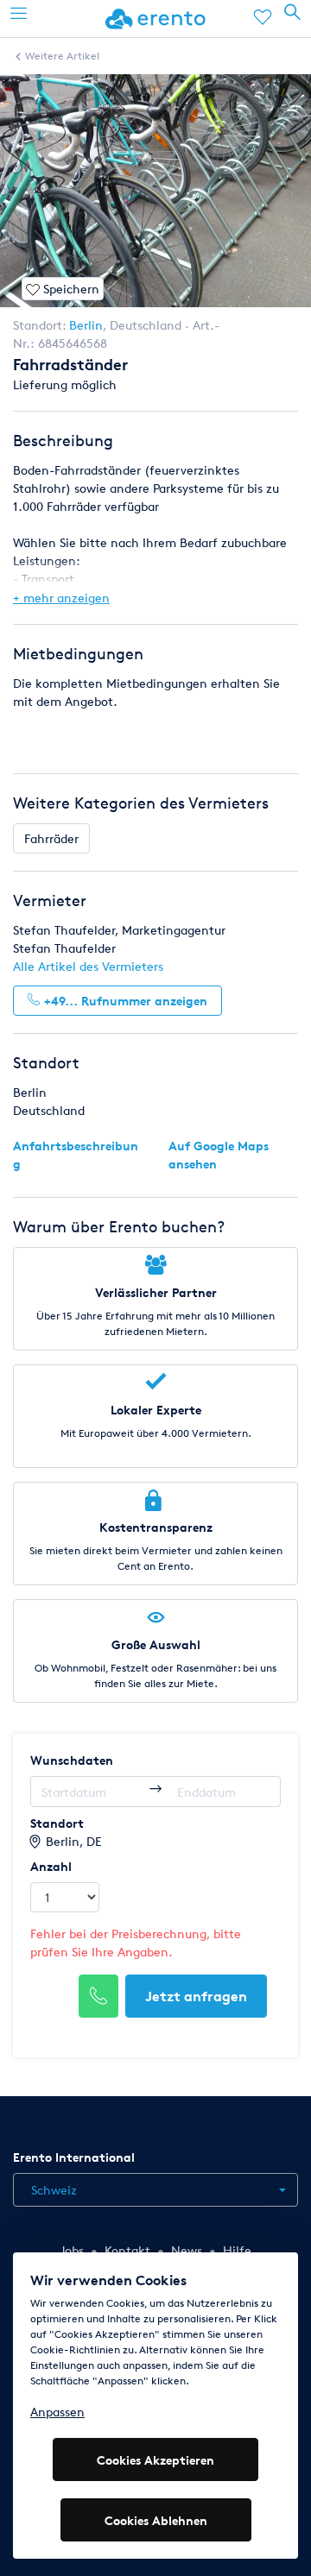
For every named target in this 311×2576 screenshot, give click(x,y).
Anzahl (51, 1866)
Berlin (86, 325)
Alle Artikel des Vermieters (88, 966)
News (187, 2250)
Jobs (72, 2250)
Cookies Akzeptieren (155, 2460)
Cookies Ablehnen (156, 2520)
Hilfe (237, 2250)
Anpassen (57, 2412)
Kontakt (127, 2250)
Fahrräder (51, 838)
